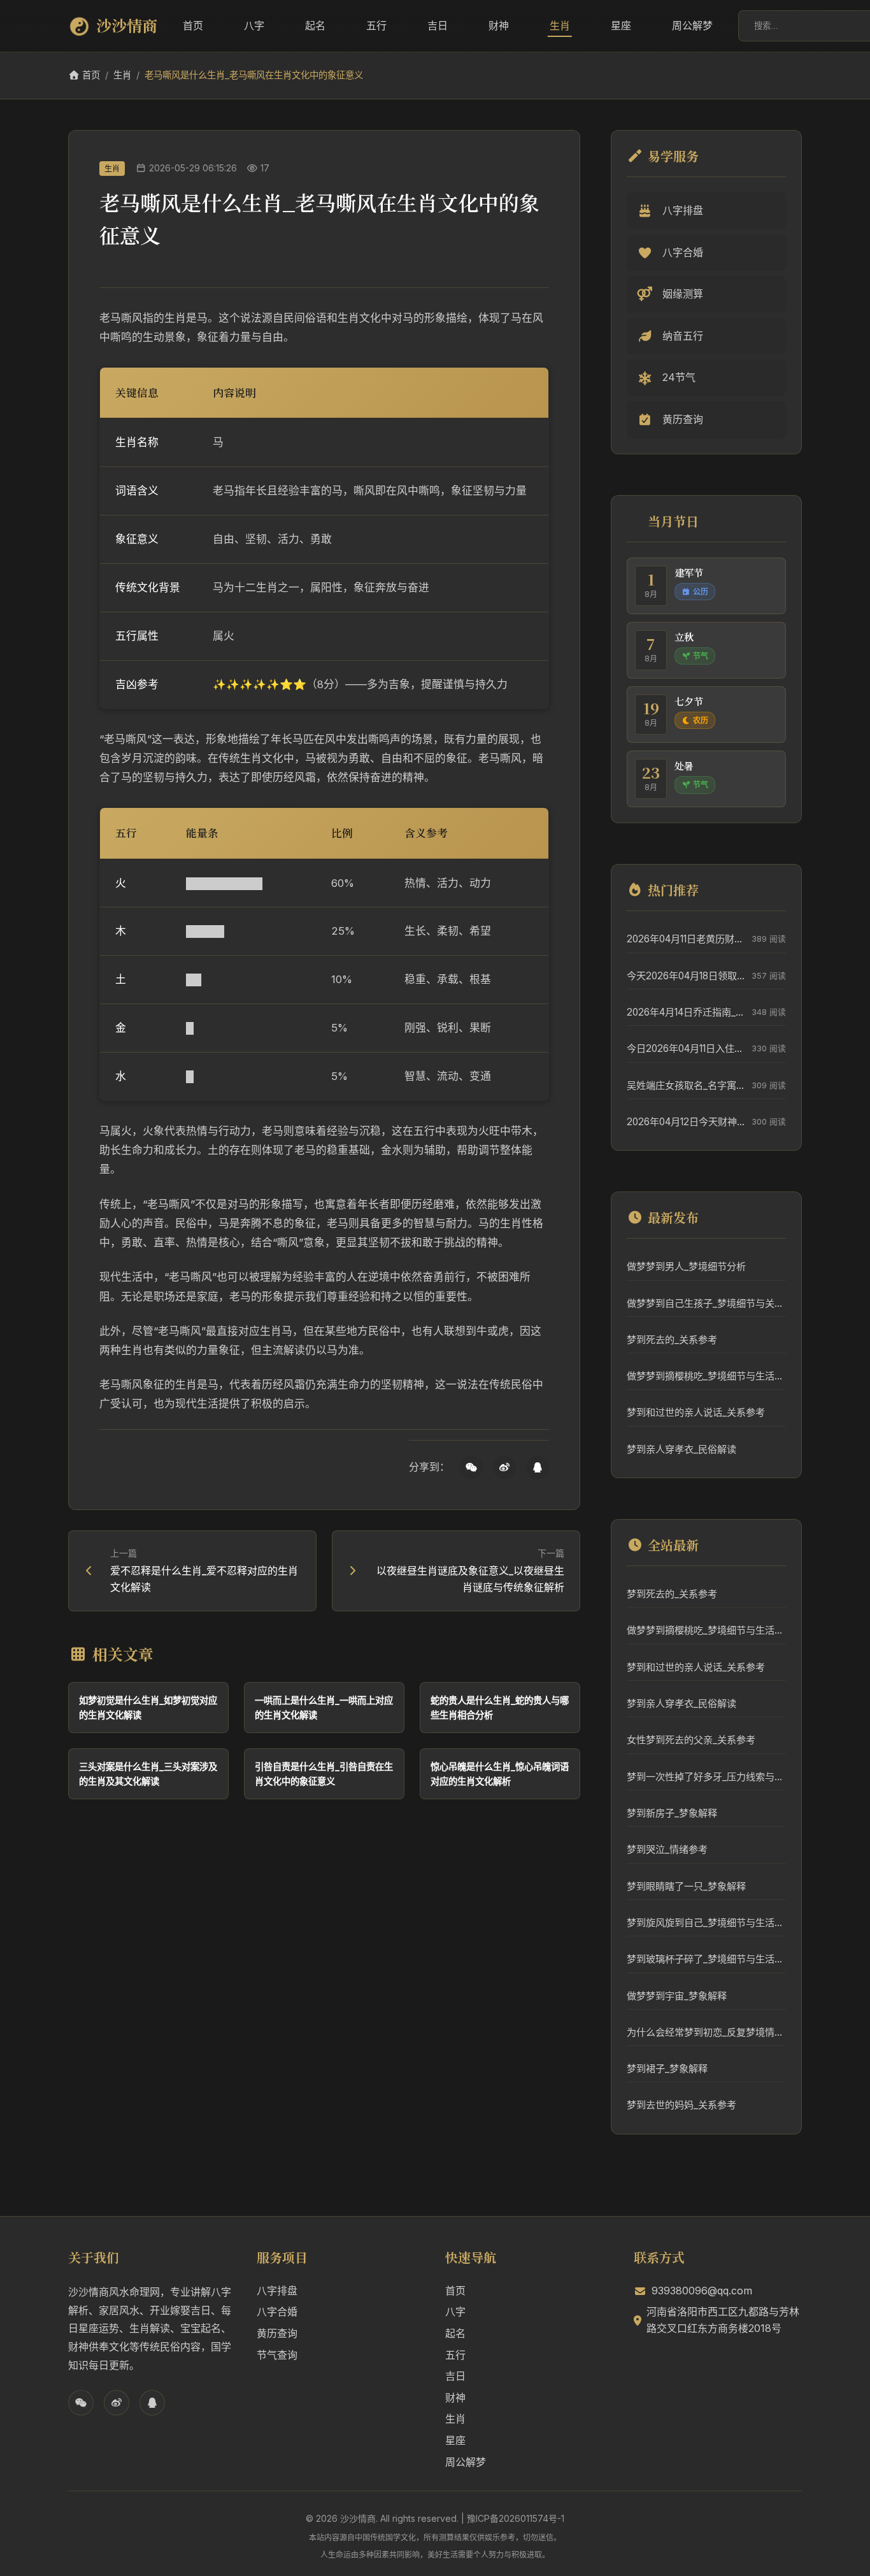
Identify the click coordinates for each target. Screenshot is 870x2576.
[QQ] (538, 1467)
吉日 (438, 25)
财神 (499, 25)
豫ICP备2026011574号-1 (516, 2518)
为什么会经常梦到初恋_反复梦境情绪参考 (706, 2032)
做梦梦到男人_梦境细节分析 (686, 1266)
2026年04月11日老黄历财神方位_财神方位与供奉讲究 (686, 939)
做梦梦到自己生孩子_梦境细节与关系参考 (706, 1303)
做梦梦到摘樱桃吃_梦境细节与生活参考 (706, 1376)
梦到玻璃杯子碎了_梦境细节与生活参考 (706, 1959)
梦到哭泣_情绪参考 (667, 1849)
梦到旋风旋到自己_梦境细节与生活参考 (706, 1923)
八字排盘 (277, 2291)
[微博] (504, 1467)
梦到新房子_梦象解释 (672, 1813)
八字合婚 (277, 2312)
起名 (315, 25)
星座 (621, 25)
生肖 (560, 25)
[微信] (471, 1467)
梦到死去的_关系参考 (672, 1340)
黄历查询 (277, 2333)
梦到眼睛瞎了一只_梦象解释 (686, 1886)
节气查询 (277, 2355)
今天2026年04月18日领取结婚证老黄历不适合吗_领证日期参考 (686, 976)
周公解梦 (692, 25)
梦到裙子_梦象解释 (667, 2069)
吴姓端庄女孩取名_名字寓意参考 (686, 1085)
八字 (254, 25)
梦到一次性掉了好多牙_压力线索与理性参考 (706, 1777)
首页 (193, 25)
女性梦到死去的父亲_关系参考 (691, 1740)
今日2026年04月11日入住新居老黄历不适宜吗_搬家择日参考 (686, 1048)
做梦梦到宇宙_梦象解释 (677, 1996)
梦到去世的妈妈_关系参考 (681, 2105)
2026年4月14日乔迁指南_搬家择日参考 (686, 1012)
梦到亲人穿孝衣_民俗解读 (681, 1449)
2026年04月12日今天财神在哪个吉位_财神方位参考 (686, 1122)
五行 (376, 25)
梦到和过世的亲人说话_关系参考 (696, 1412)
